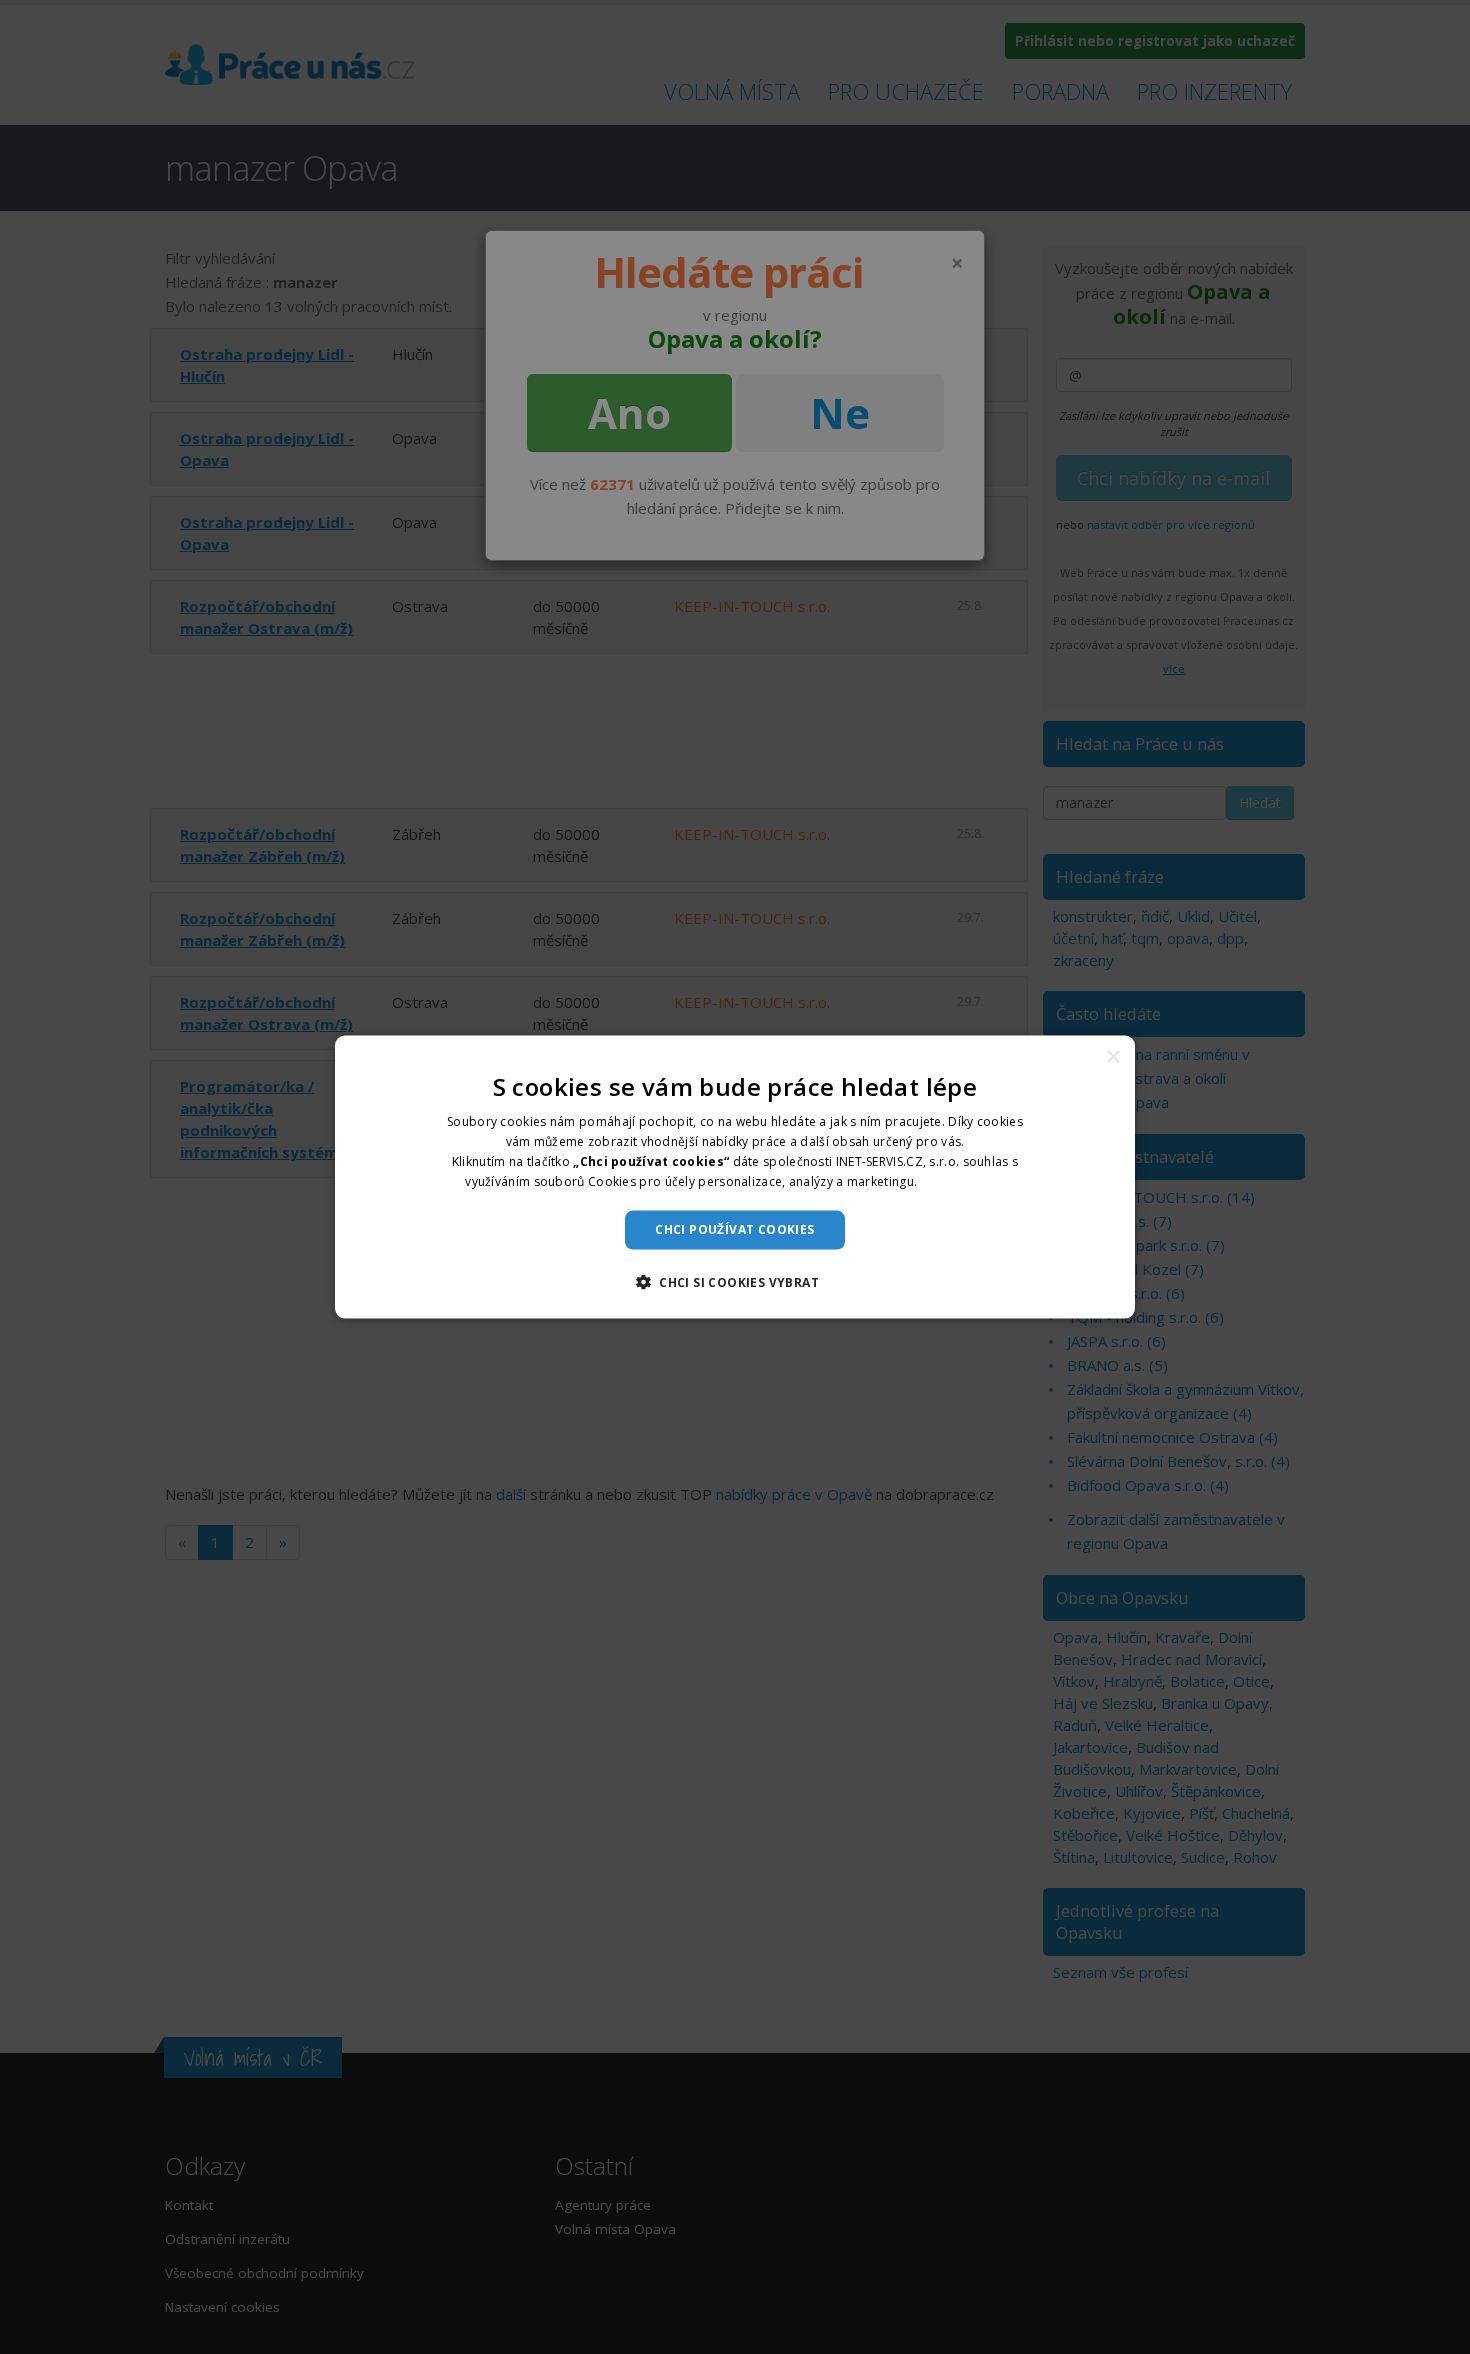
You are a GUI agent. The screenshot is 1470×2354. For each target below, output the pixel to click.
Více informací (963, 1180)
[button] (735, 1281)
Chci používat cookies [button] (734, 1229)
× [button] (1112, 1057)
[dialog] (735, 1177)
